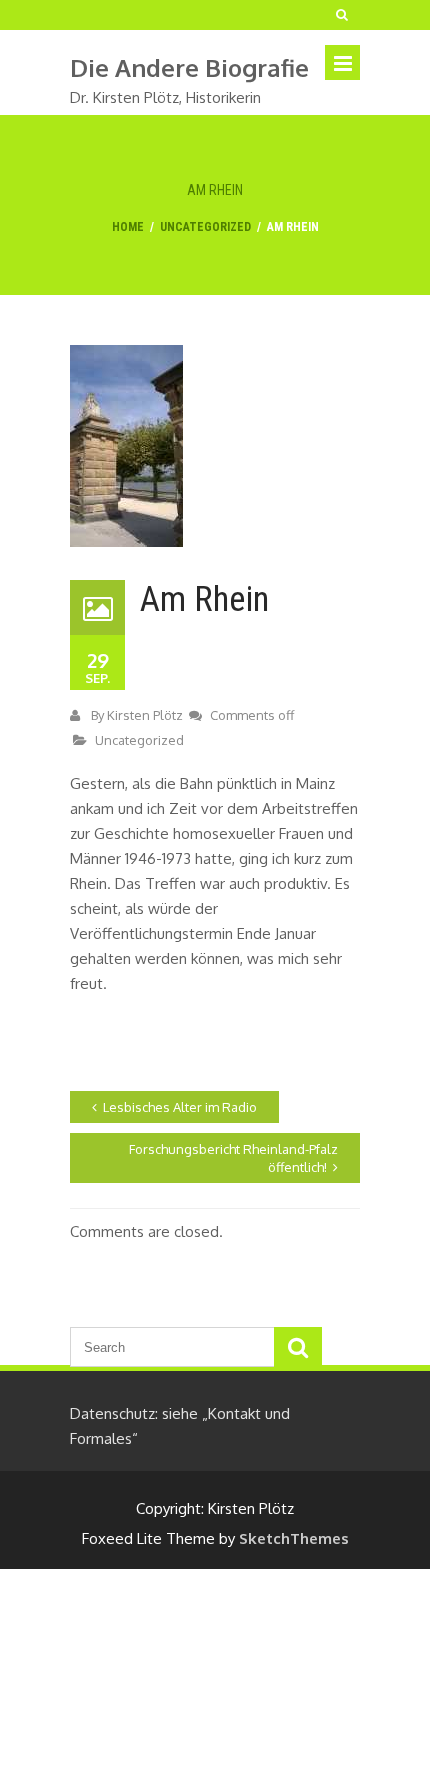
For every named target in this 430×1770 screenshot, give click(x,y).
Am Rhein (204, 599)
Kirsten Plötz (145, 715)
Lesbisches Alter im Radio (180, 1107)
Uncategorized (205, 227)
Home (128, 227)
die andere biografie (189, 67)
